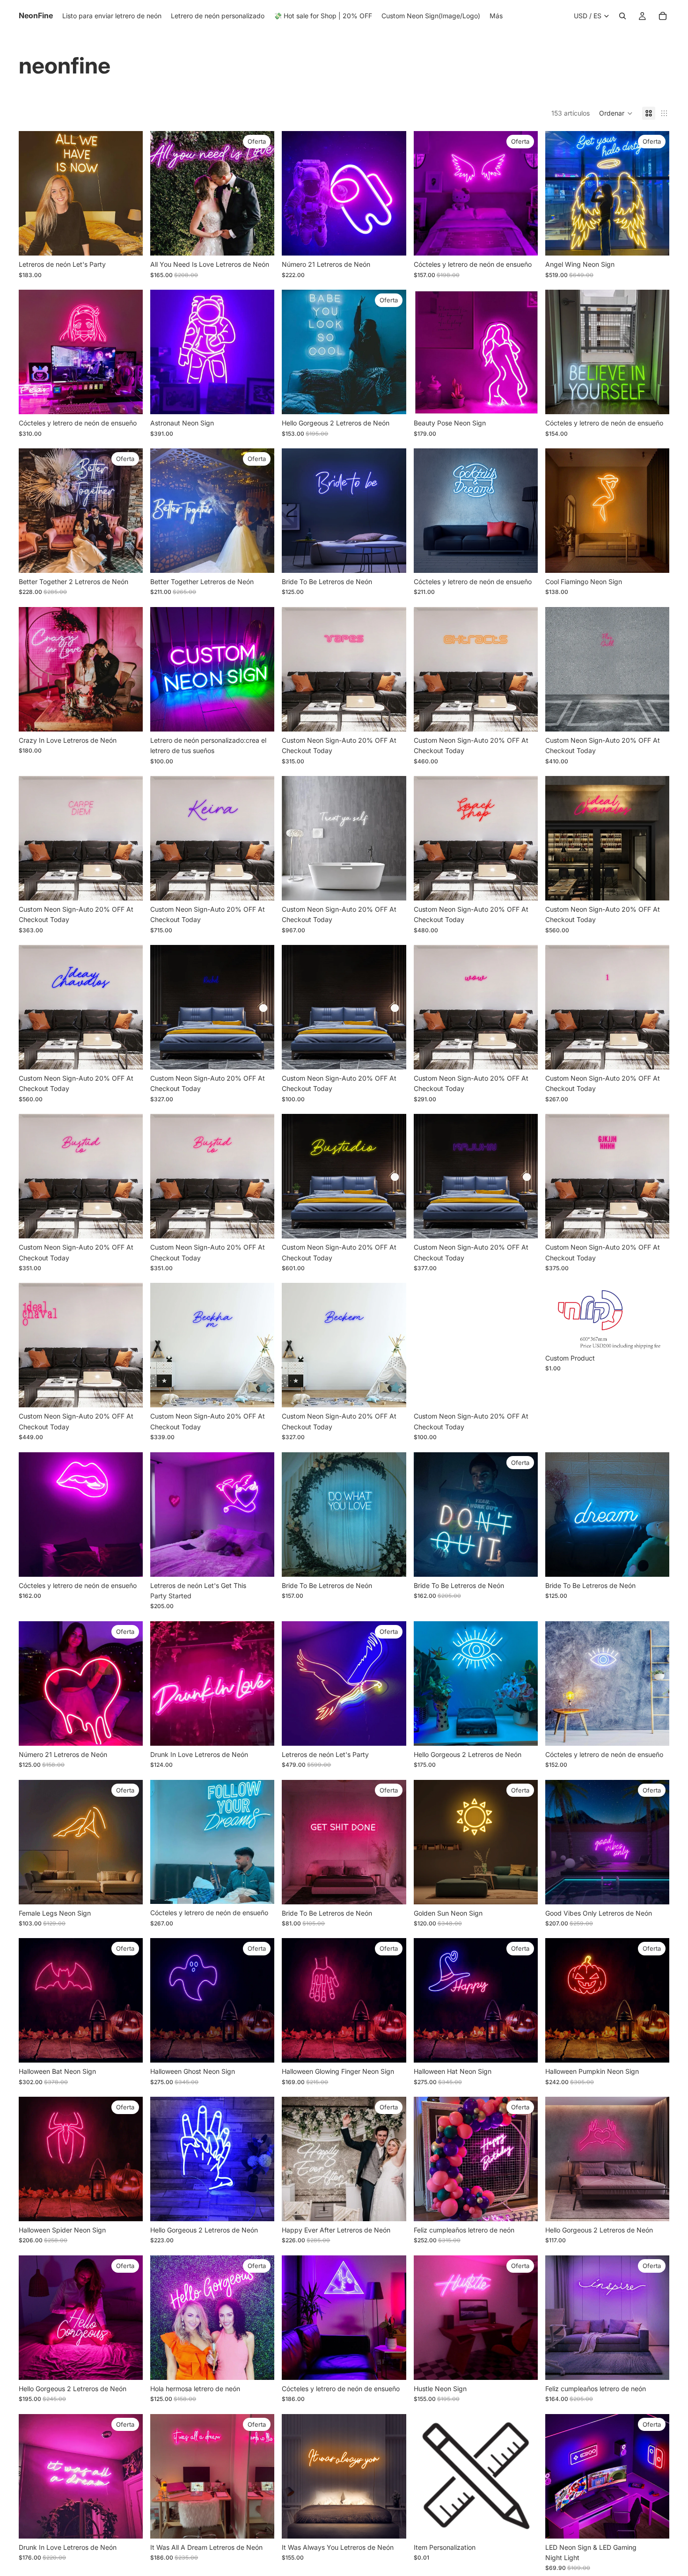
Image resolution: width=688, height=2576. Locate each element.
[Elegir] (128, 241)
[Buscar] (622, 16)
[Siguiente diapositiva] (129, 193)
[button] (616, 113)
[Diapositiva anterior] (33, 193)
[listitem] (496, 16)
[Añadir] (260, 717)
